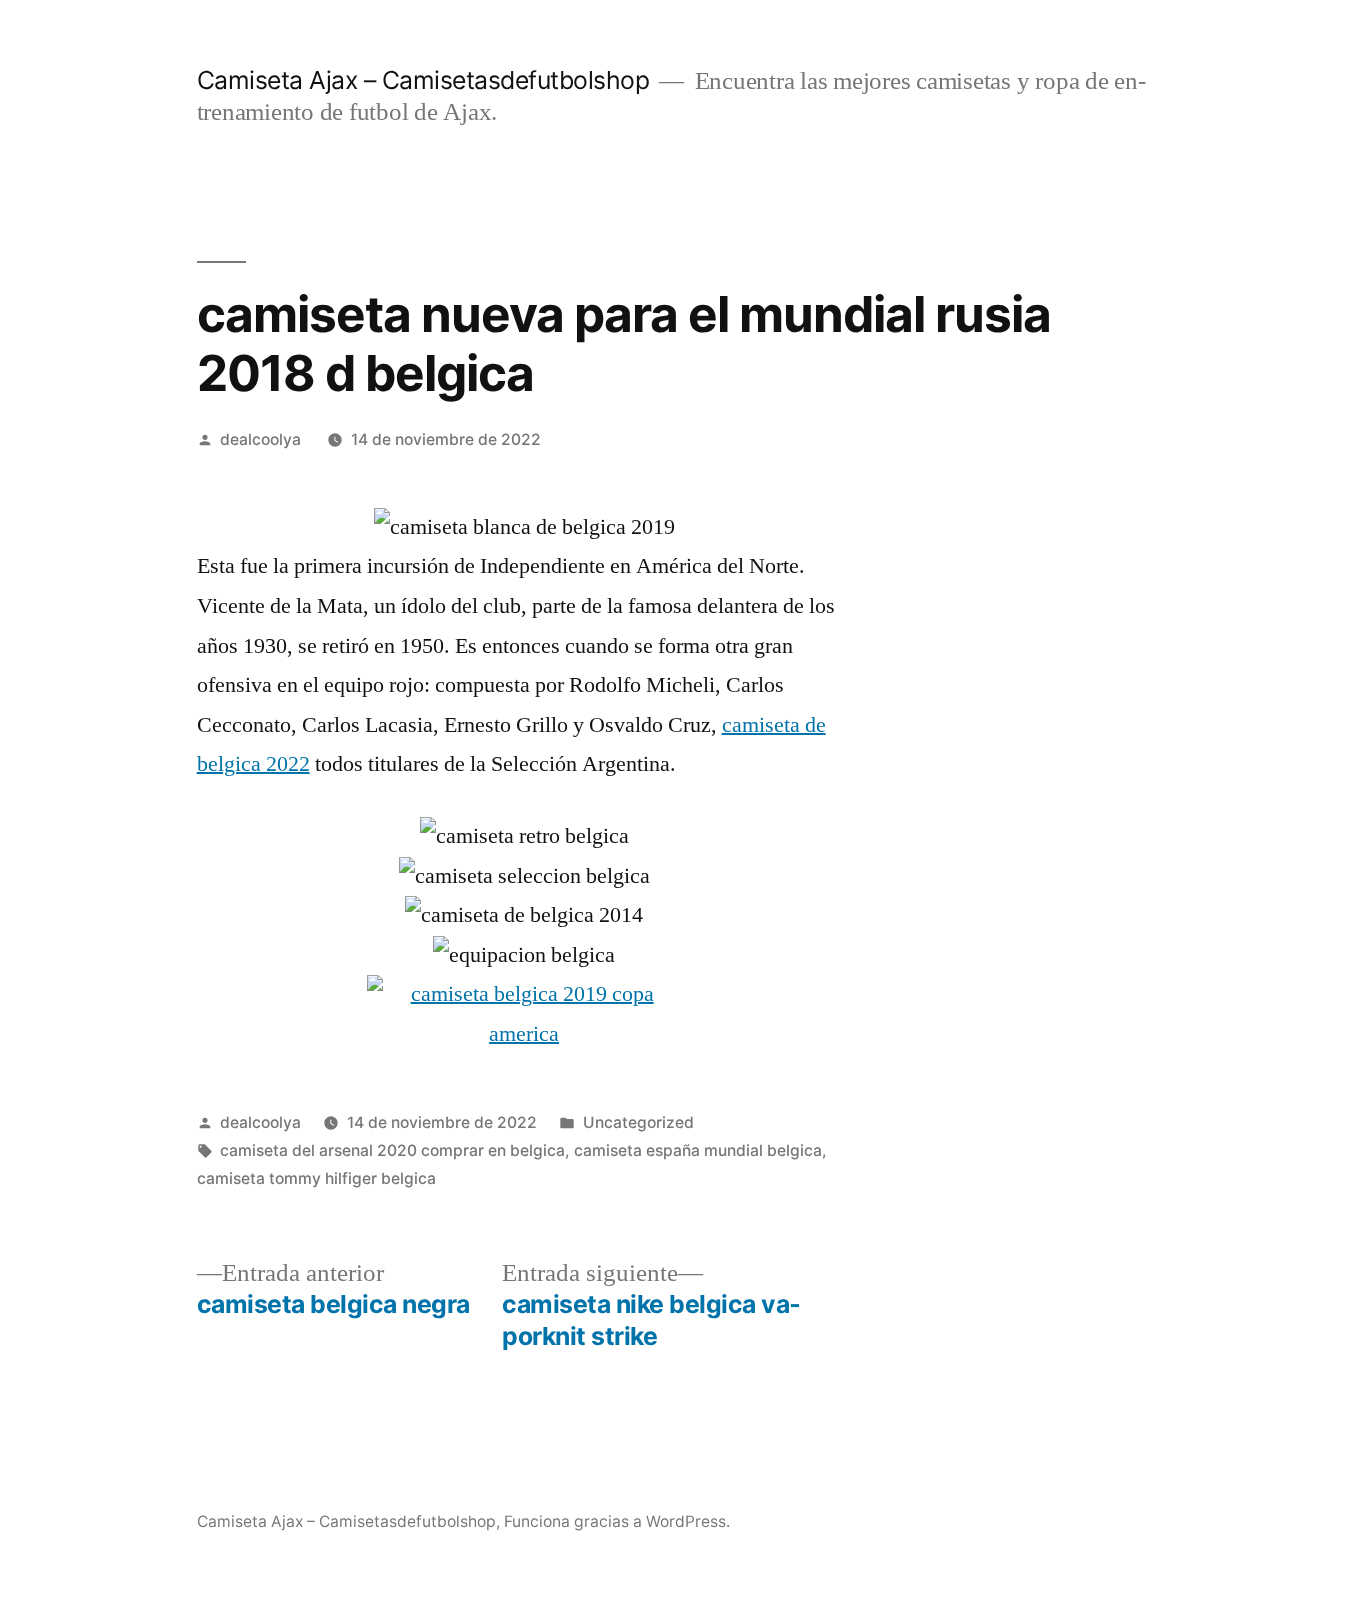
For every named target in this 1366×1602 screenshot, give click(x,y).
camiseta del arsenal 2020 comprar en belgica (392, 1150)
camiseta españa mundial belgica (698, 1150)
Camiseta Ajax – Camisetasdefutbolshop (423, 80)
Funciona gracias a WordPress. (617, 1521)
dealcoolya (260, 439)
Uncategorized (638, 1122)
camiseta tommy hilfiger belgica (316, 1178)
